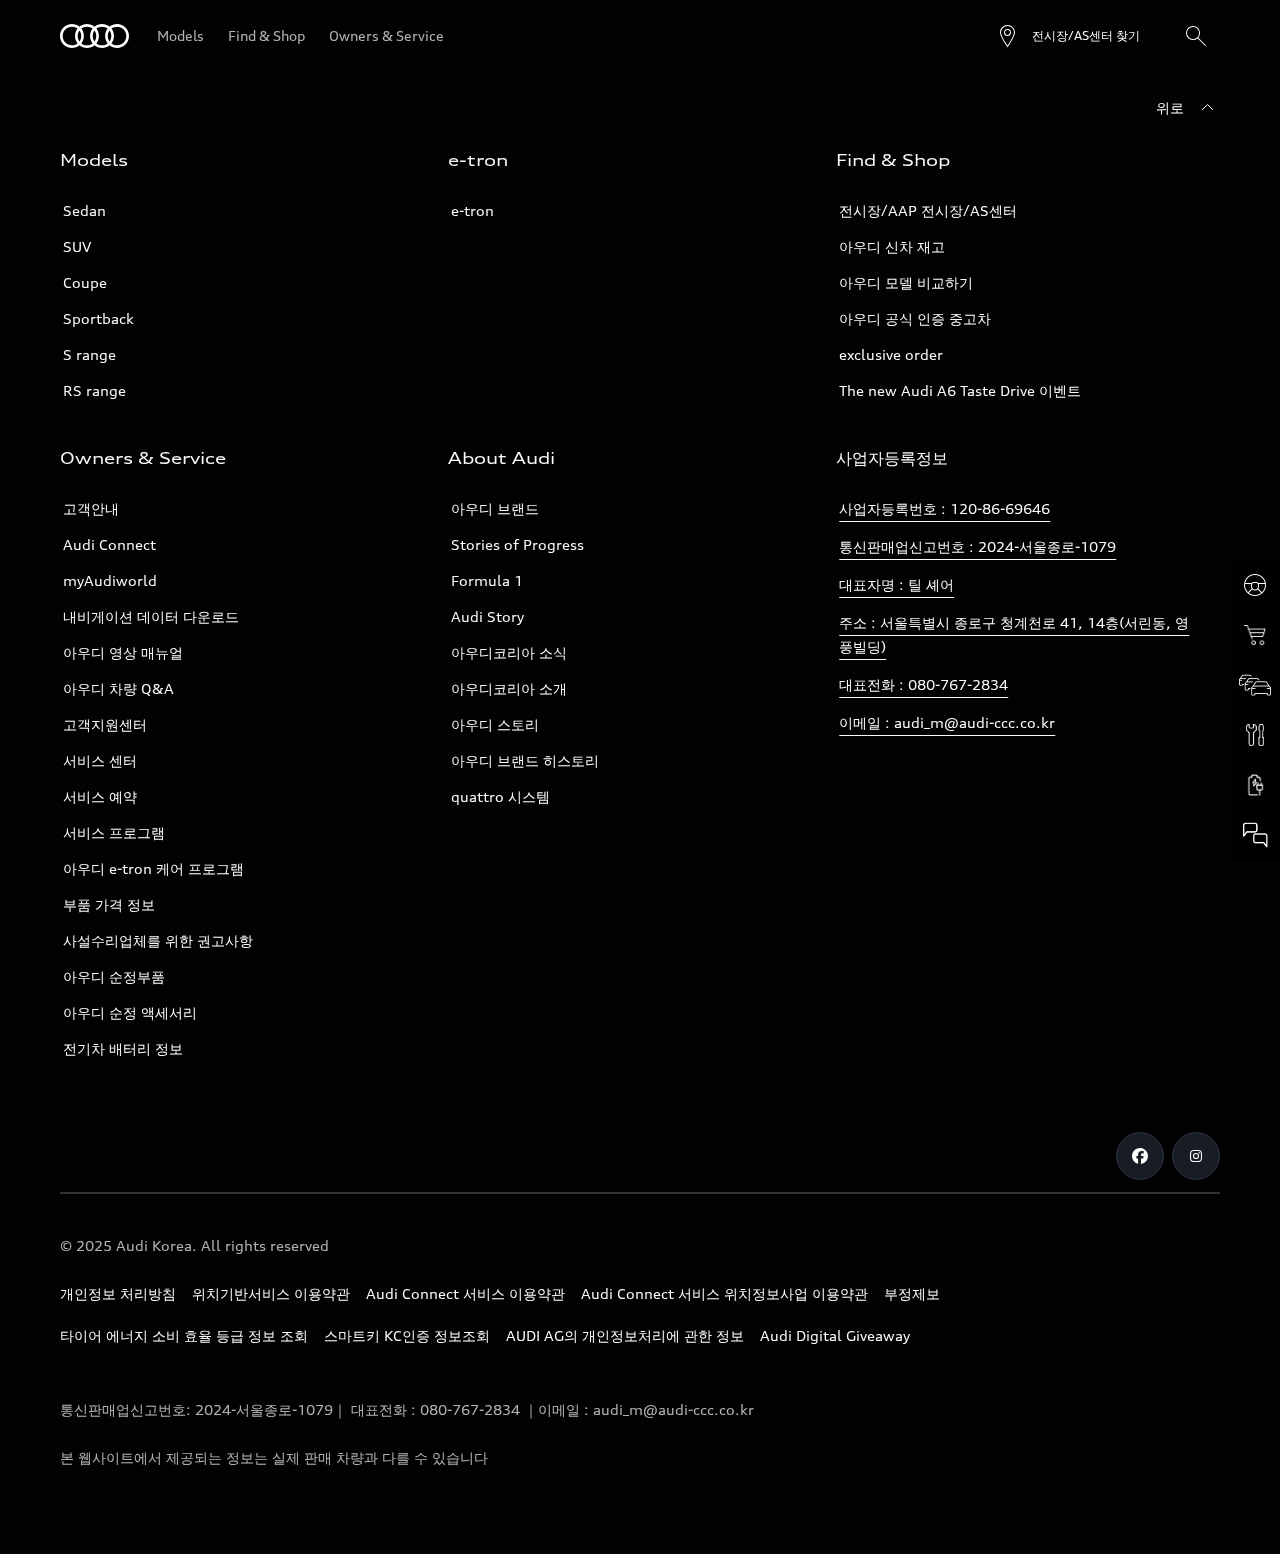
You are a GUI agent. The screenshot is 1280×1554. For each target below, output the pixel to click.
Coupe (85, 282)
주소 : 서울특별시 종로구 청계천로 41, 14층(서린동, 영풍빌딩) (1014, 634)
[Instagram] (1196, 1156)
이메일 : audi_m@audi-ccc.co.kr (947, 722)
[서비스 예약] (1255, 735)
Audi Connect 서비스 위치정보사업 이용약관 (724, 1293)
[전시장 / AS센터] (1255, 685)
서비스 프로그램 (114, 832)
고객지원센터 (105, 724)
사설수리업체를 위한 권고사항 (158, 940)
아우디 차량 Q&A (118, 688)
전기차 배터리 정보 (123, 1048)
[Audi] (94, 36)
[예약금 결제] (1255, 635)
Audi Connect (109, 544)
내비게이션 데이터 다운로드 (151, 616)
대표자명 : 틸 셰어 (896, 584)
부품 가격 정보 (109, 904)
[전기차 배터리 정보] (1255, 785)
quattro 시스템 (500, 796)
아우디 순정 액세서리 (130, 1012)
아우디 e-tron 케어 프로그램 (153, 868)
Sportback (98, 318)
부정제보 (912, 1293)
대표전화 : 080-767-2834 (923, 684)
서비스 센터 (100, 760)
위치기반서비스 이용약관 (271, 1293)
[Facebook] (1140, 1156)
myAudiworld (110, 580)
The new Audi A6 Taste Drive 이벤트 (960, 390)
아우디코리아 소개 (509, 688)
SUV (77, 246)
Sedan (84, 210)
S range (89, 354)
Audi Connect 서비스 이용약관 (465, 1293)
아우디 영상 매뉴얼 (123, 652)
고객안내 (91, 508)
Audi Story (487, 616)
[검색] (1196, 36)
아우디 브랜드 (495, 508)
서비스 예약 (100, 796)
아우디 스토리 (495, 724)
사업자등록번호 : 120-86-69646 (944, 508)
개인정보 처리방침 (118, 1293)
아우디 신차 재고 (892, 246)
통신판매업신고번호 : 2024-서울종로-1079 (977, 546)
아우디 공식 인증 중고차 (915, 318)
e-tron (472, 210)
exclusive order (891, 354)
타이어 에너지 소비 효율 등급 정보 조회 (184, 1335)
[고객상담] (1255, 835)
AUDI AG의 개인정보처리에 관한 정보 (625, 1335)
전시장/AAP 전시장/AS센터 (928, 210)
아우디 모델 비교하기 (906, 282)
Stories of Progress (517, 544)
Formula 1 (487, 580)
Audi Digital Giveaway (835, 1335)
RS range (94, 390)
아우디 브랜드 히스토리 (525, 760)
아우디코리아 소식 (509, 652)
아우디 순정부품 (114, 976)
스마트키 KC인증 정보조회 (407, 1335)
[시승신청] (1255, 585)
